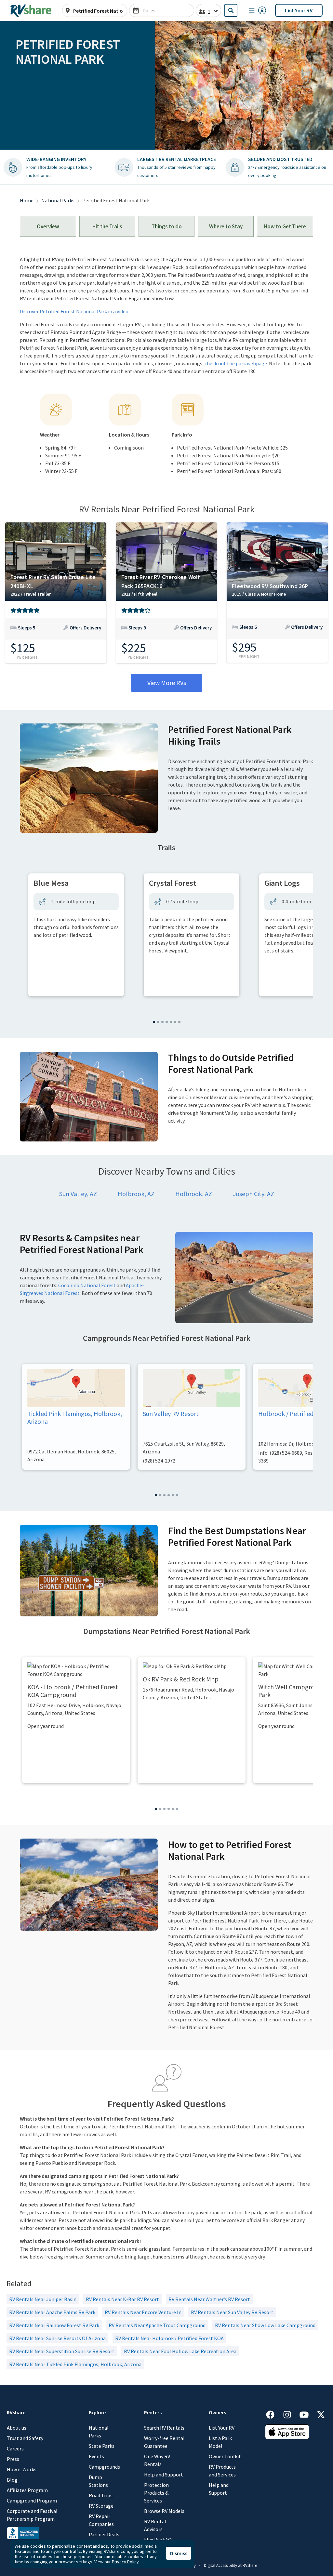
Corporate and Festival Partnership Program (32, 2515)
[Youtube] (307, 2414)
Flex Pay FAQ (158, 2540)
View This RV (56, 632)
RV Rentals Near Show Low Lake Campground (265, 2325)
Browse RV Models (164, 2511)
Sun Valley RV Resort (171, 1414)
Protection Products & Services (156, 2493)
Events (96, 2456)
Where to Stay (226, 226)
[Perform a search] (231, 10)
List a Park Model (220, 2442)
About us (17, 2428)
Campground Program (32, 2501)
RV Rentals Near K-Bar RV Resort (122, 2299)
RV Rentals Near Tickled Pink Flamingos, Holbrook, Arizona (75, 2364)
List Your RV (299, 10)
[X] (321, 2414)
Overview (48, 226)
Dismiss (179, 2553)
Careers (15, 2448)
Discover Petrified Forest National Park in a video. (75, 311)
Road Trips (101, 2495)
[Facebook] (273, 2414)
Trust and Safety (25, 2438)
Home (27, 200)
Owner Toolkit (225, 2456)
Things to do (167, 226)
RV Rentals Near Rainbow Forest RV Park (54, 2325)
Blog (12, 2480)
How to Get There (285, 226)
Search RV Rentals (164, 2428)
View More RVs (167, 683)
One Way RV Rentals (157, 2460)
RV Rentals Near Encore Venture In (143, 2312)
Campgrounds (104, 2467)
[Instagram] (290, 2414)
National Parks (58, 200)
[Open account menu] (258, 10)
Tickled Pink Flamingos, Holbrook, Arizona (75, 1417)
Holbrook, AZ (136, 1194)
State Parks (102, 2446)
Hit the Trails (107, 226)
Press (13, 2459)
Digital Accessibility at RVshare (230, 2565)
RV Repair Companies (101, 2520)
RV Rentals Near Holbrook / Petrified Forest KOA (169, 2338)
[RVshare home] (31, 10)
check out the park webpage (236, 363)
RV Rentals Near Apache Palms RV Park (52, 2312)
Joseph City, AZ (253, 1194)
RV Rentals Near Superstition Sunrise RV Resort (62, 2351)
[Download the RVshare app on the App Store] (287, 2431)
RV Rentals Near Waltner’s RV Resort (209, 2299)
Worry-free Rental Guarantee (164, 2442)
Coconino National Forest (87, 1285)
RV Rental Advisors (155, 2525)
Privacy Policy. (126, 2562)
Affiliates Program (27, 2490)
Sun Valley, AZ (78, 1194)
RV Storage (101, 2506)
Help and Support (164, 2475)
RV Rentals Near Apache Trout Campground (157, 2325)
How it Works (22, 2469)
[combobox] (98, 11)
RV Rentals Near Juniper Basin (43, 2299)
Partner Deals (104, 2534)
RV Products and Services (222, 2471)
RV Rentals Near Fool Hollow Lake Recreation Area (180, 2351)
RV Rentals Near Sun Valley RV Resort (232, 2312)
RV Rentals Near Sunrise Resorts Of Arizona (57, 2338)
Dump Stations (98, 2481)
